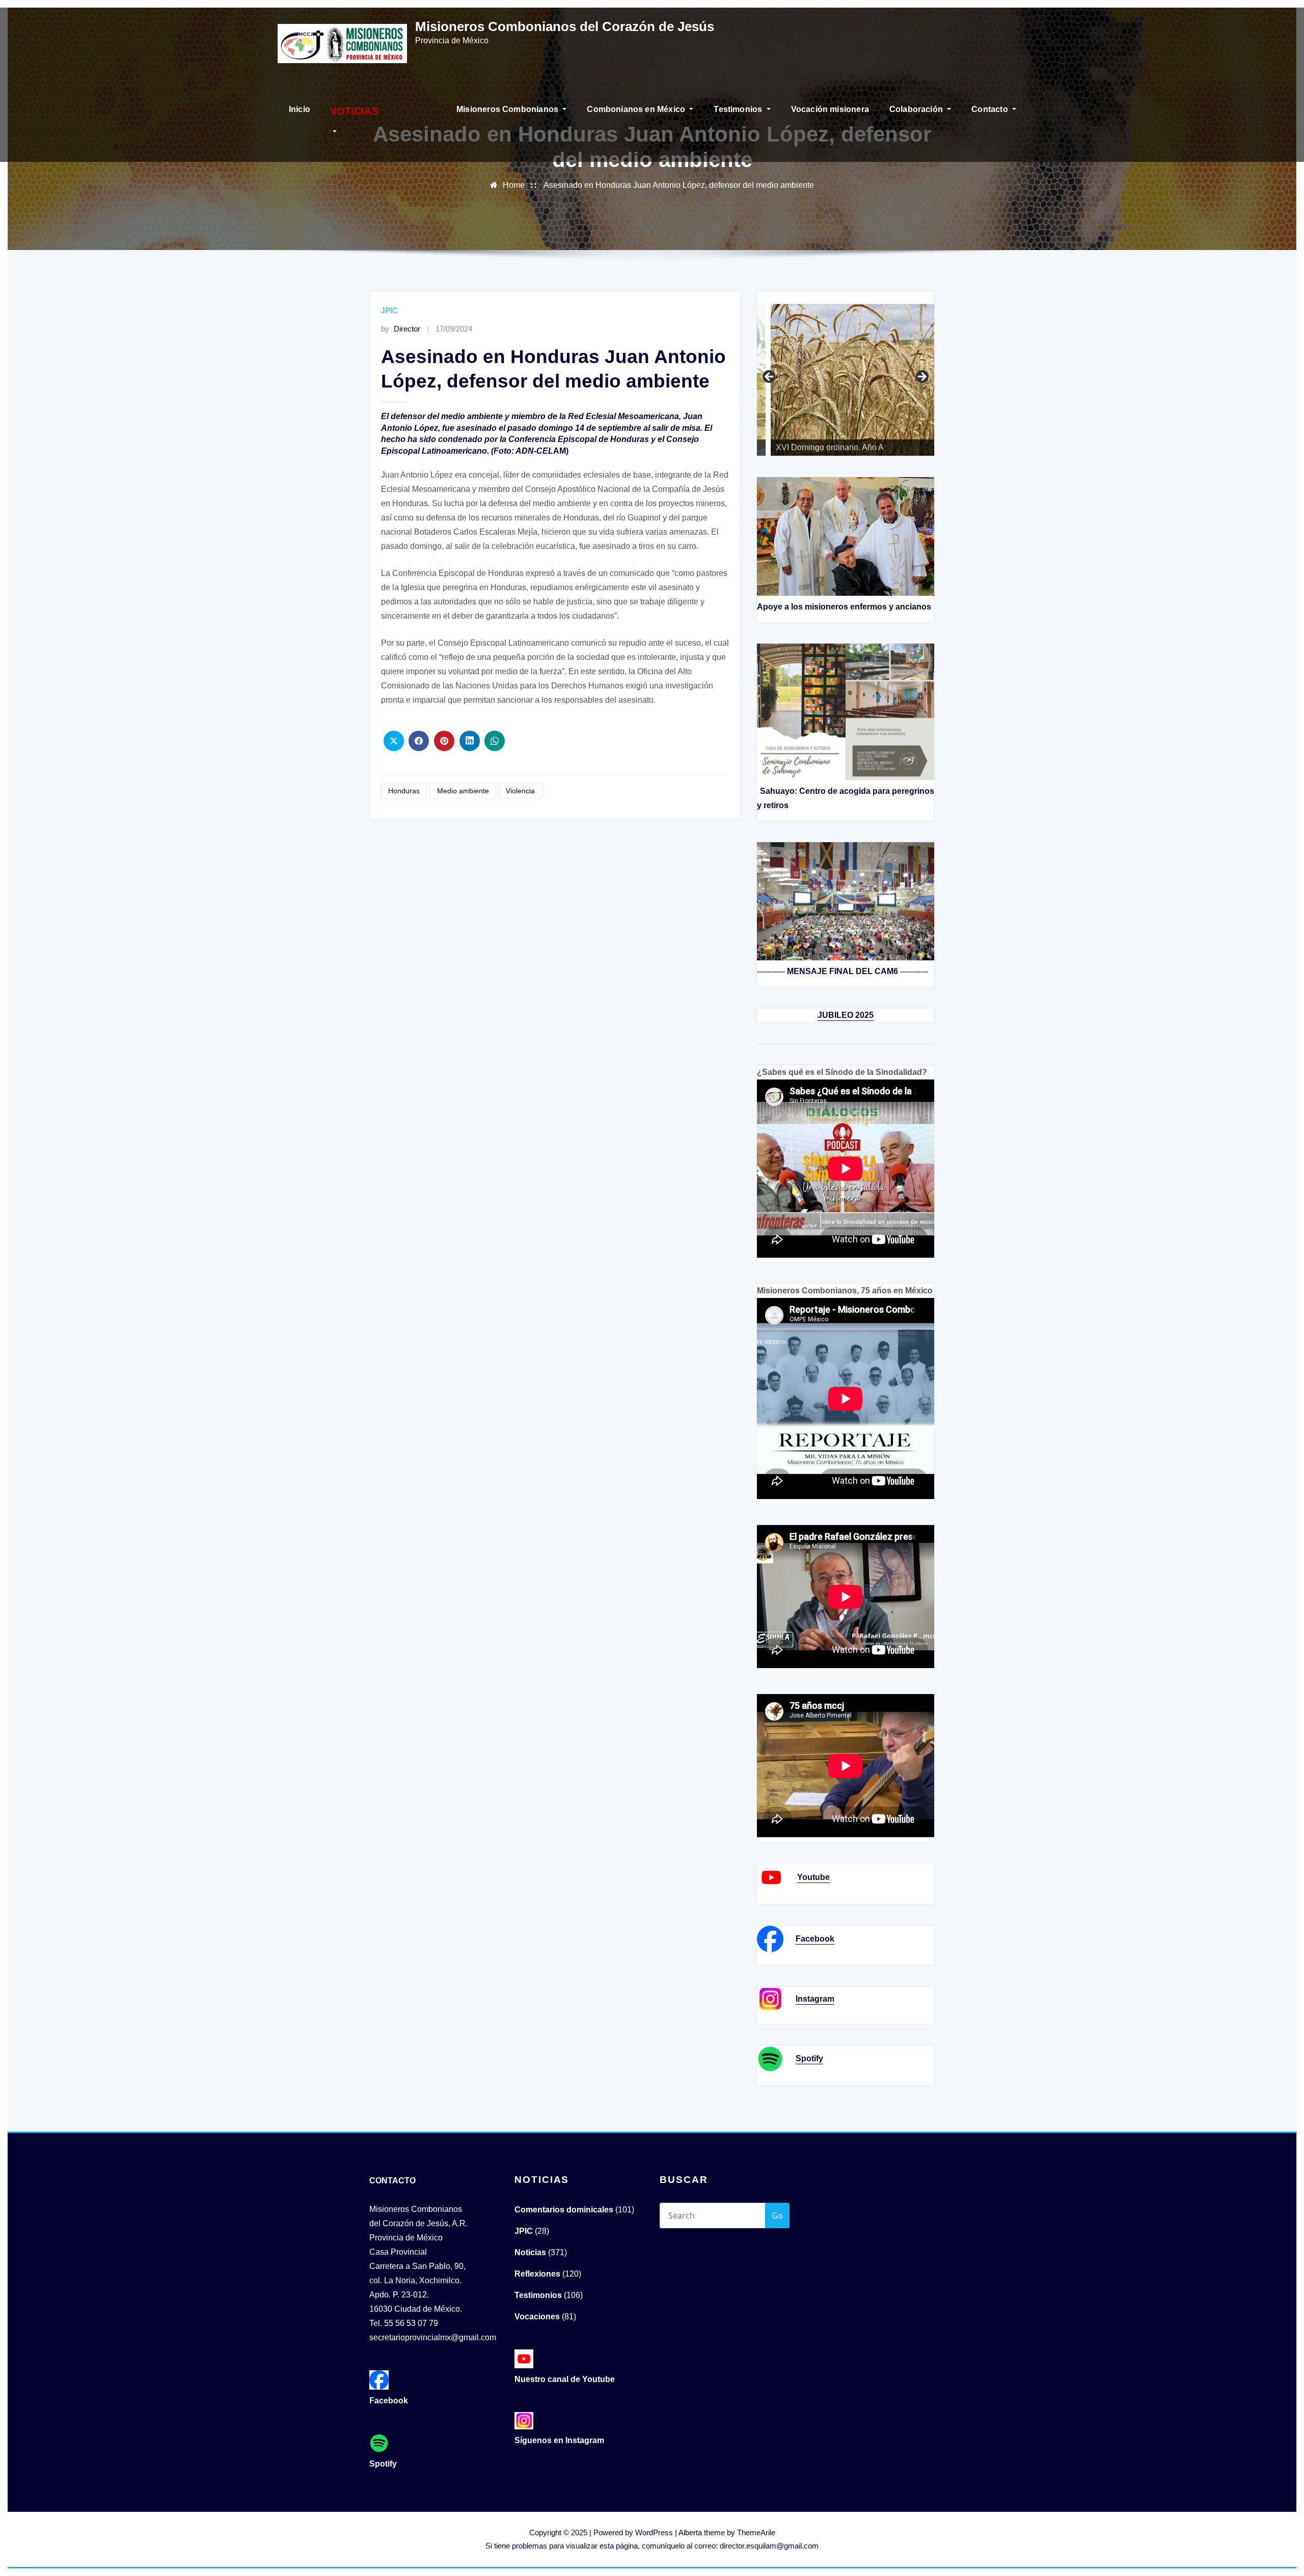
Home (514, 185)
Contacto (991, 109)
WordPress (654, 2532)
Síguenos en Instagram (559, 2440)
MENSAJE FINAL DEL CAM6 (843, 971)
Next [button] (921, 377)
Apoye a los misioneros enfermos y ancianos (844, 607)
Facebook (815, 1939)
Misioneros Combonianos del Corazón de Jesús (565, 26)
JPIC (389, 310)
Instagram (815, 1999)
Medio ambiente (463, 791)
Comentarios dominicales (564, 2210)
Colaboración (917, 109)
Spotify (809, 2058)
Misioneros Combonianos (508, 109)
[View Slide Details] (846, 370)
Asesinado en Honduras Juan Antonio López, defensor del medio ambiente (679, 185)
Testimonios (739, 109)
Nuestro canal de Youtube (565, 2379)
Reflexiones (537, 2274)
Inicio (300, 109)
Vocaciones (537, 2317)
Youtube (813, 1877)
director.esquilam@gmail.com (769, 2546)
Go (777, 2215)
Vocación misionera (830, 109)
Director (401, 329)
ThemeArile (756, 2532)
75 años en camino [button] (770, 377)
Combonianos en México (637, 109)
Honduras (404, 791)
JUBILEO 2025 (846, 1015)
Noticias (530, 2252)
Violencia (520, 791)
